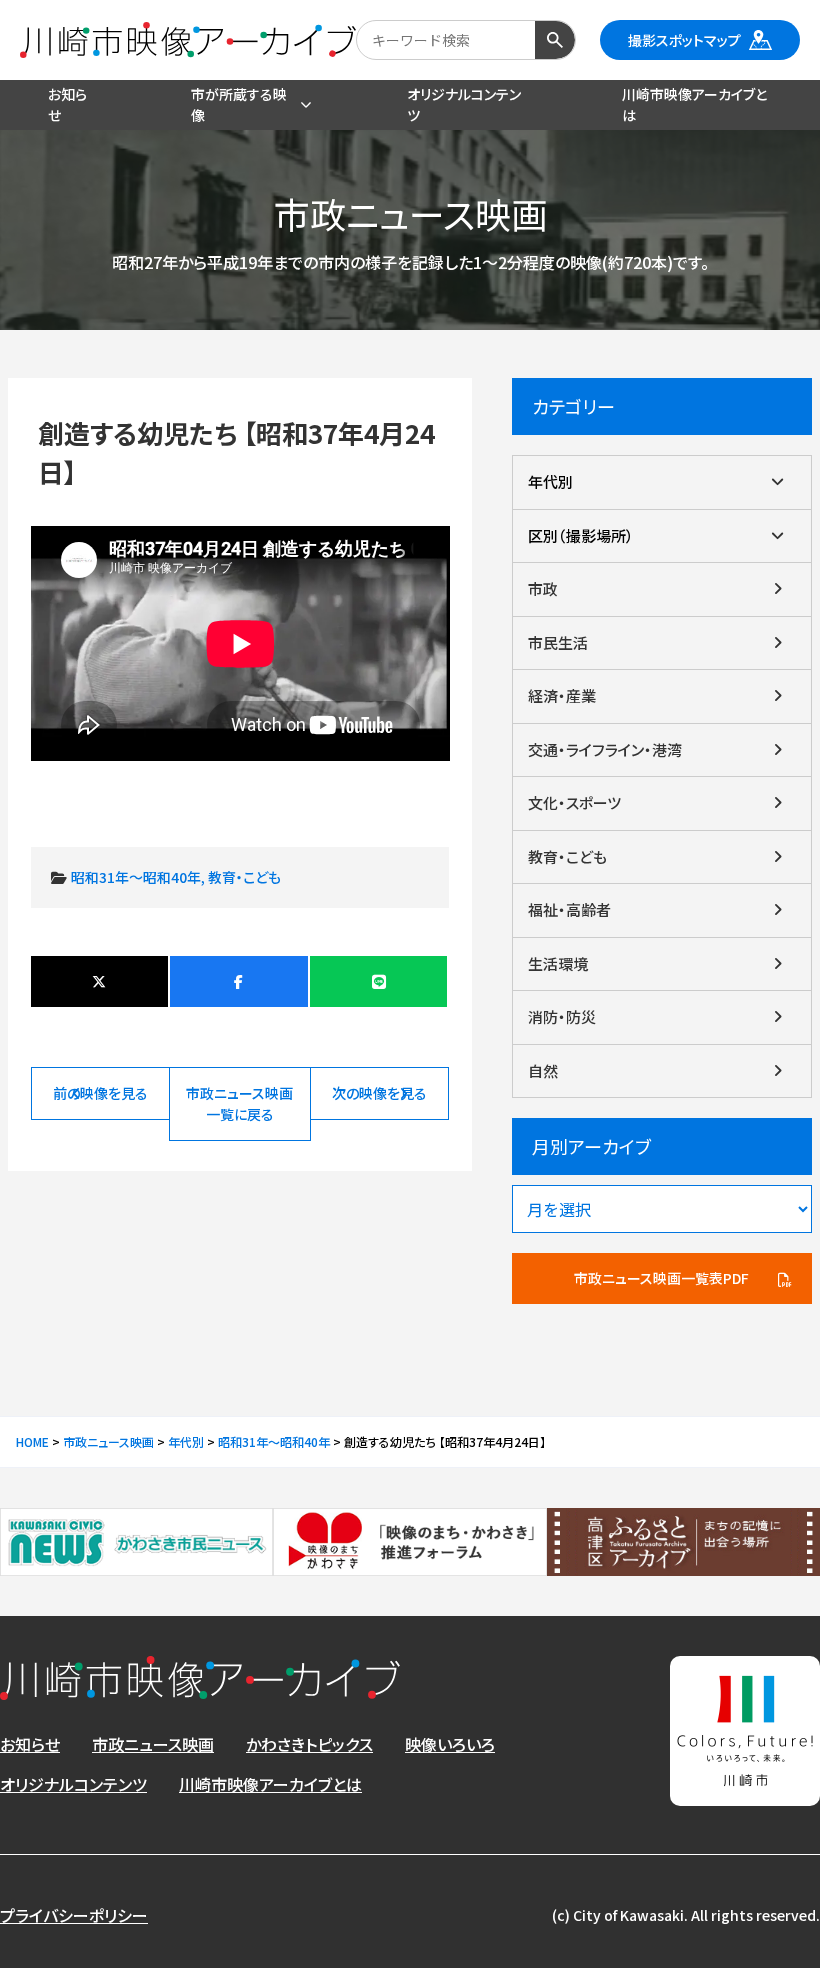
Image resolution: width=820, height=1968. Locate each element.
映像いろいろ (450, 1744)
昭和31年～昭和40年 (136, 877)
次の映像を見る (379, 1093)
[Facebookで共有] (238, 981)
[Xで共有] (99, 981)
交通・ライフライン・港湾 (605, 749)
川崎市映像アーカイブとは (270, 1784)
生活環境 (558, 963)
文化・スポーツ (574, 802)
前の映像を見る (100, 1093)
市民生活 (558, 642)
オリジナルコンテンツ (73, 1784)
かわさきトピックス (309, 1744)
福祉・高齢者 (569, 909)
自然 (543, 1070)
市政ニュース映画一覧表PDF (661, 1278)
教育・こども (244, 877)
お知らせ (30, 1744)
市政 (543, 588)
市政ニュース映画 (153, 1744)
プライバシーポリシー (74, 1915)
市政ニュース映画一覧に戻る (239, 1103)
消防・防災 (562, 1016)
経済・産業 (562, 695)
